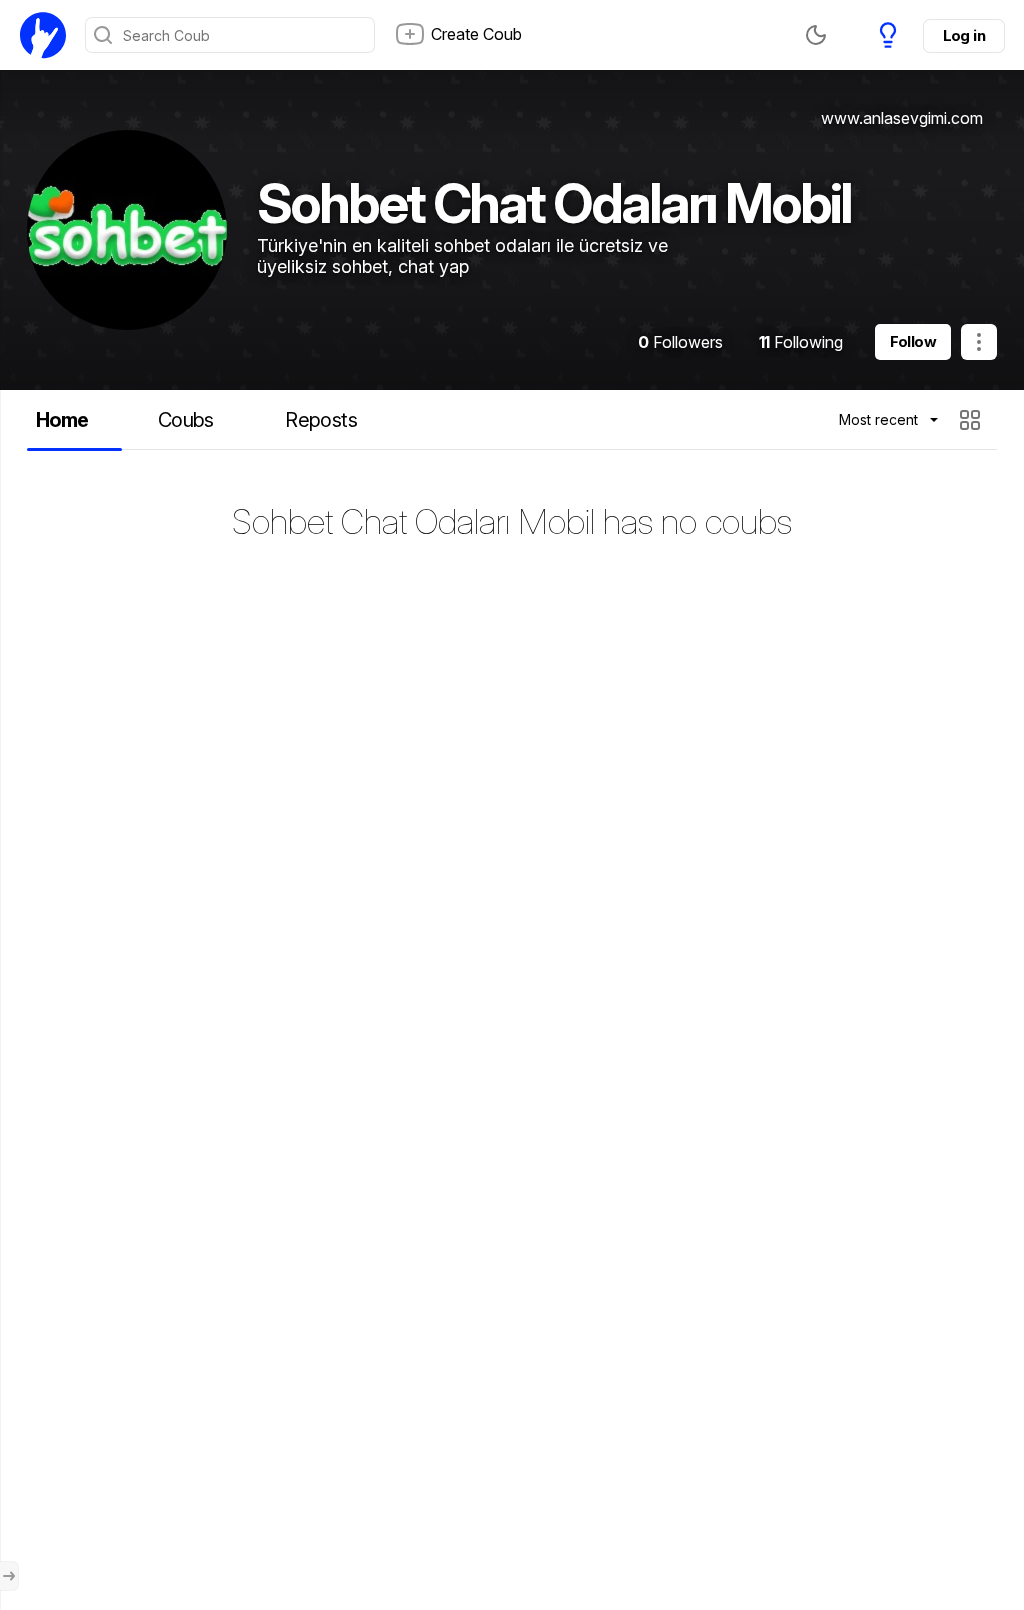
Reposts (321, 420)
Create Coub (476, 34)
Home (62, 420)
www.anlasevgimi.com (902, 118)
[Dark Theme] (816, 35)
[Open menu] (9, 1576)
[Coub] (43, 35)
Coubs (186, 420)
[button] (972, 420)
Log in (964, 35)
